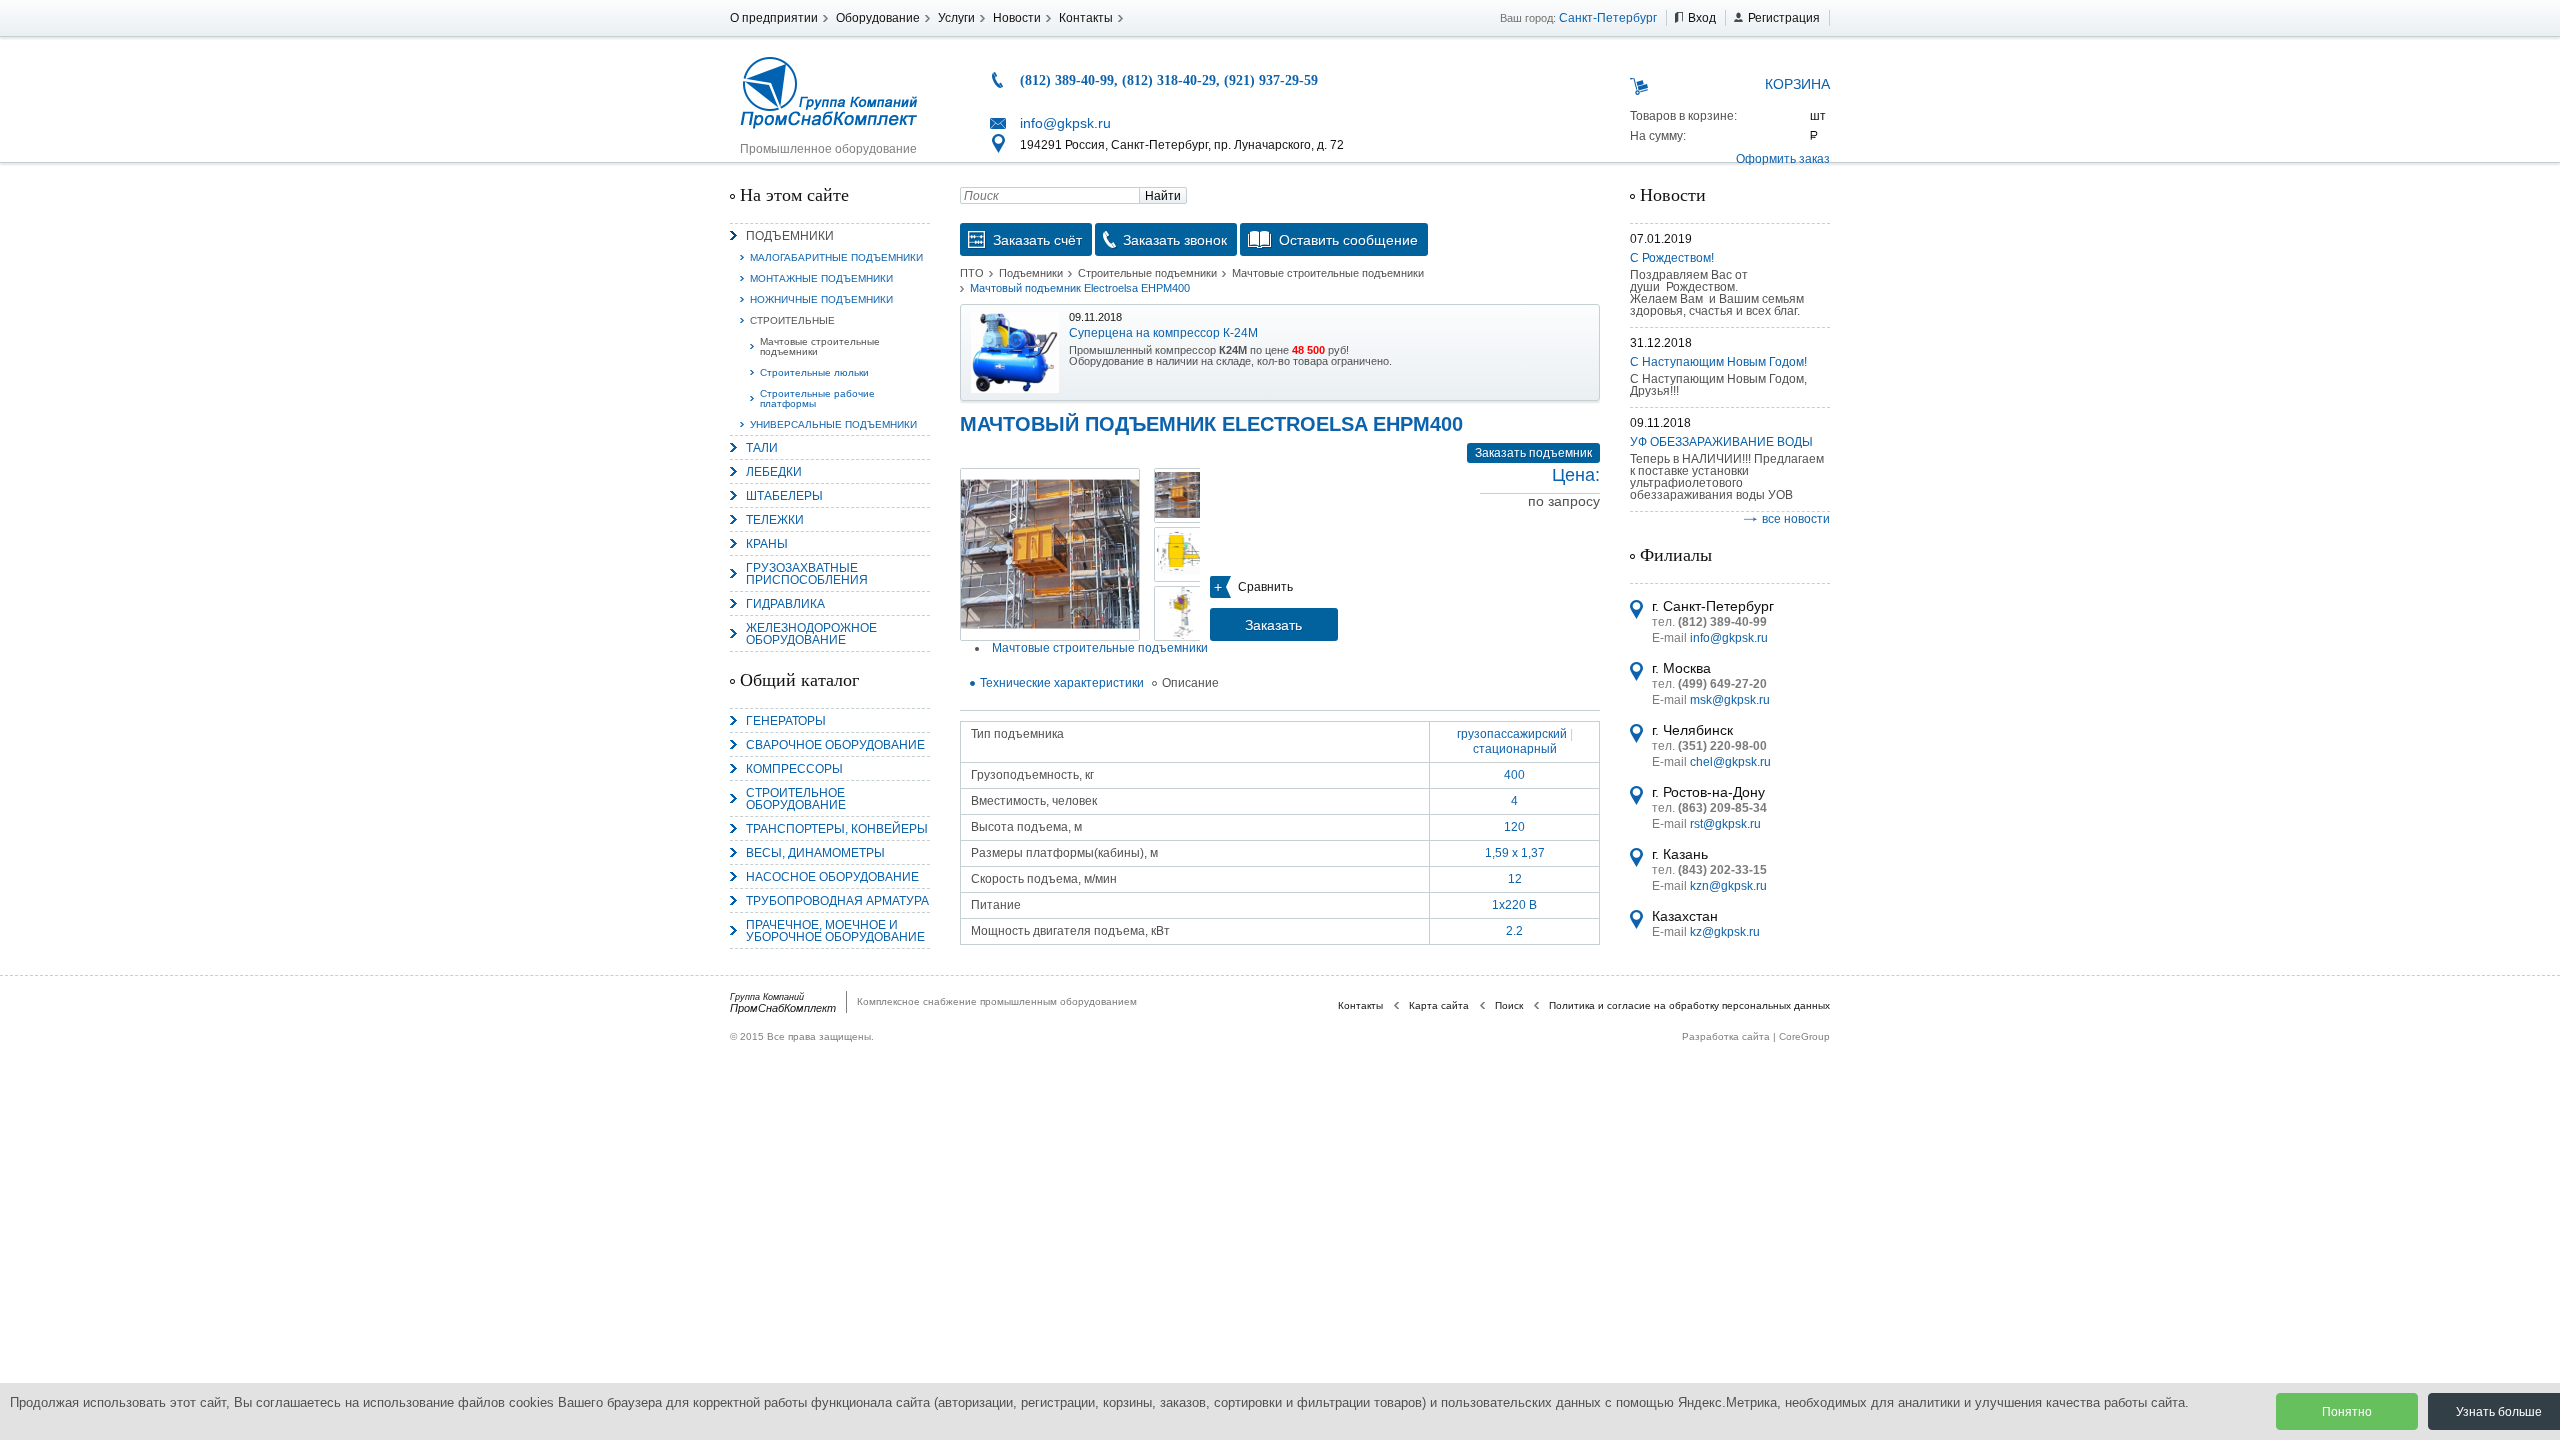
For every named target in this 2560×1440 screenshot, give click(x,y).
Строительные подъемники (1147, 273)
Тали (762, 448)
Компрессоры (794, 769)
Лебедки (774, 472)
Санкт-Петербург (1608, 18)
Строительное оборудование (796, 799)
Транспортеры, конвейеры (837, 829)
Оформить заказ (1783, 159)
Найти (1163, 196)
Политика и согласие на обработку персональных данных (1689, 1005)
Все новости (1796, 519)
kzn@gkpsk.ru (1728, 886)
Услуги (956, 18)
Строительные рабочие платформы (817, 398)
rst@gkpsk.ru (1725, 824)
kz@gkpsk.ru (1725, 932)
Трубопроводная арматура (837, 901)
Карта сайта (1439, 1005)
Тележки (775, 520)
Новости (1017, 18)
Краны (767, 544)
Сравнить (1265, 587)
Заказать (1273, 625)
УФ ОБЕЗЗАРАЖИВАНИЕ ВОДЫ (1721, 442)
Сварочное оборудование (835, 745)
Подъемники (790, 236)
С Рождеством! (1672, 258)
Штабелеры (784, 496)
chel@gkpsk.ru (1730, 762)
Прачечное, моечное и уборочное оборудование (835, 931)
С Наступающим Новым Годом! (1718, 362)
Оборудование (878, 18)
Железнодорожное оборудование (811, 634)
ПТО (972, 273)
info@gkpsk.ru (1065, 123)
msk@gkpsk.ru (1730, 700)
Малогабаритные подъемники (836, 257)
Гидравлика (785, 604)
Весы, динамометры (815, 853)
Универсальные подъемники (833, 424)
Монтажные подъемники (821, 278)
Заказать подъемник (1533, 453)
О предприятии (774, 18)
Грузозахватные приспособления (807, 574)
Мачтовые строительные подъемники (820, 346)
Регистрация (1784, 18)
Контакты (1086, 18)
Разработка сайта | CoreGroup (1756, 1036)
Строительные (792, 320)
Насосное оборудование (832, 877)
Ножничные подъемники (821, 299)
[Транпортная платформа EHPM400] (1050, 554)
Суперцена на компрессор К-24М (1163, 333)
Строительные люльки (814, 372)
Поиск (1509, 1005)
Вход (1702, 18)
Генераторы (786, 721)
